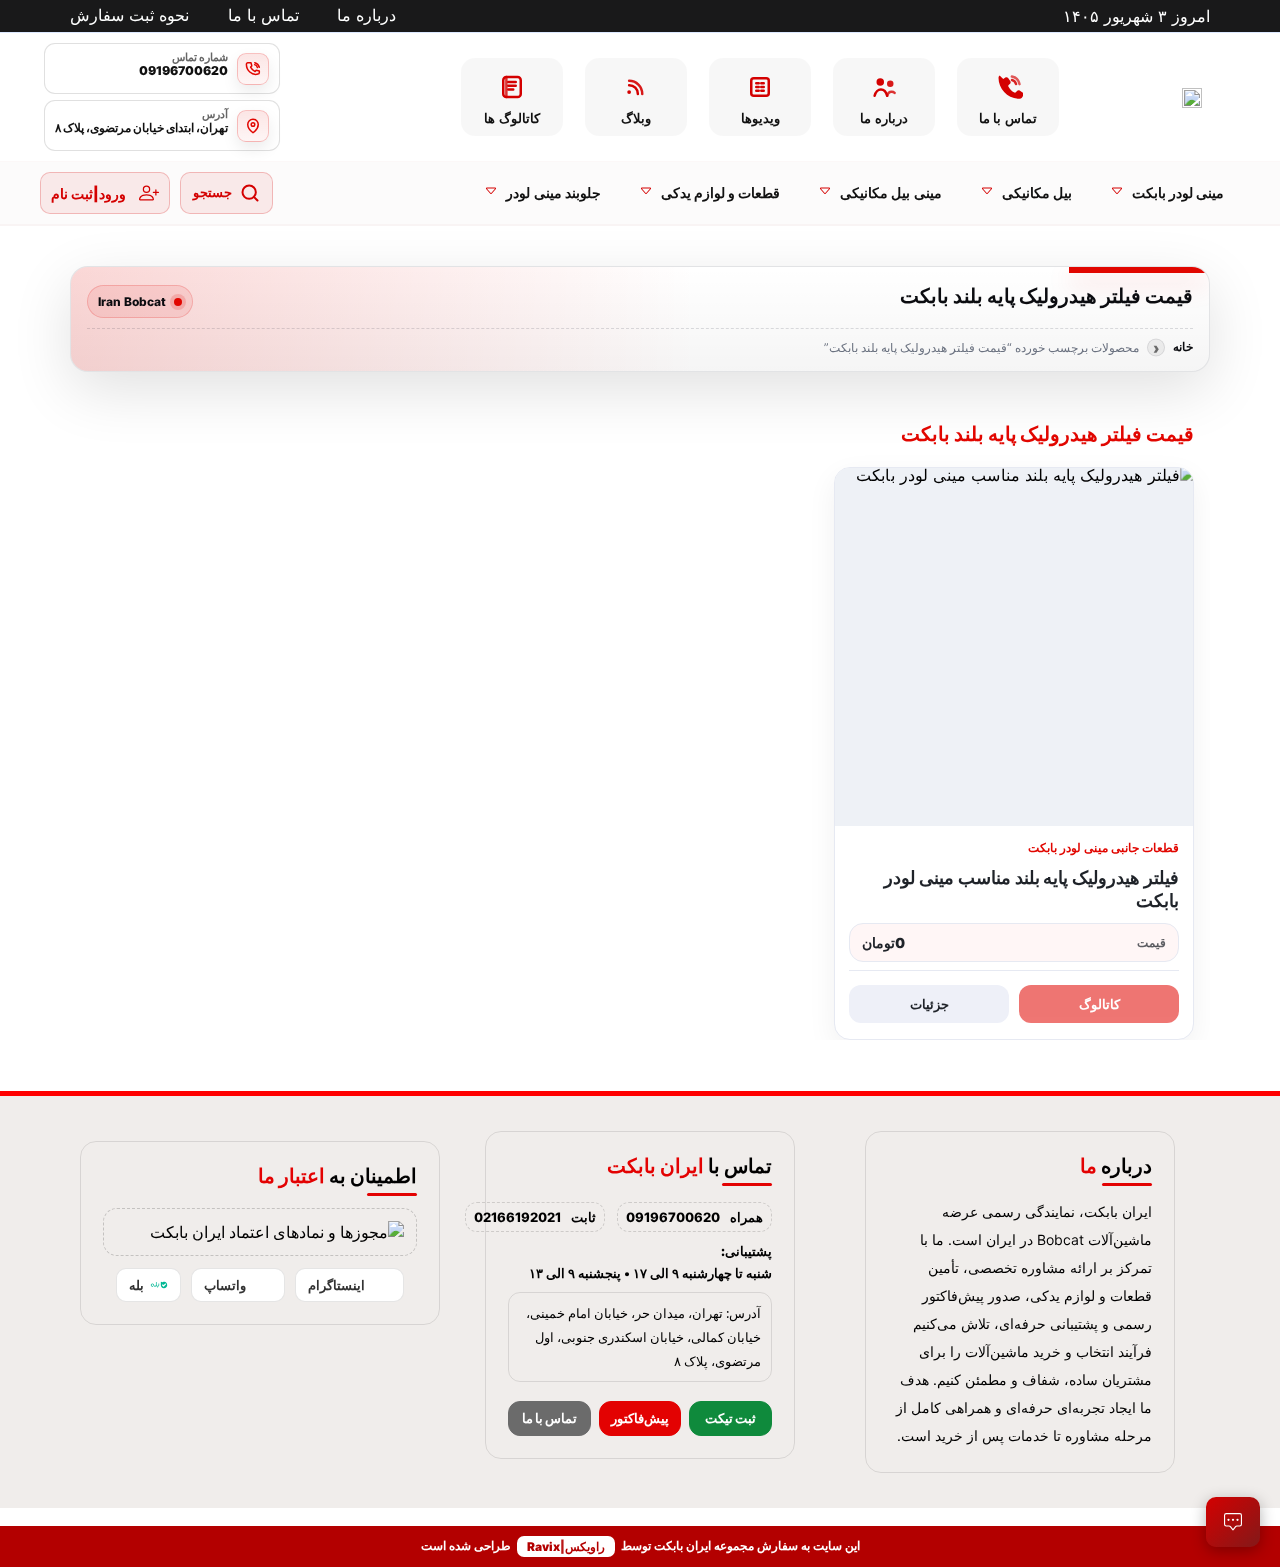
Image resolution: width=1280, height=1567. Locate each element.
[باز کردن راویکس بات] (1233, 1522)
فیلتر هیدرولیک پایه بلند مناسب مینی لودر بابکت (1031, 889)
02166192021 (517, 1217)
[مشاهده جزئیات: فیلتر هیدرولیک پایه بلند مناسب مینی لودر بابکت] (1014, 647)
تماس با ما (549, 1418)
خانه (1183, 347)
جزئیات (929, 1004)
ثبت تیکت (730, 1418)
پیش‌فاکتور (640, 1418)
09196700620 (673, 1217)
